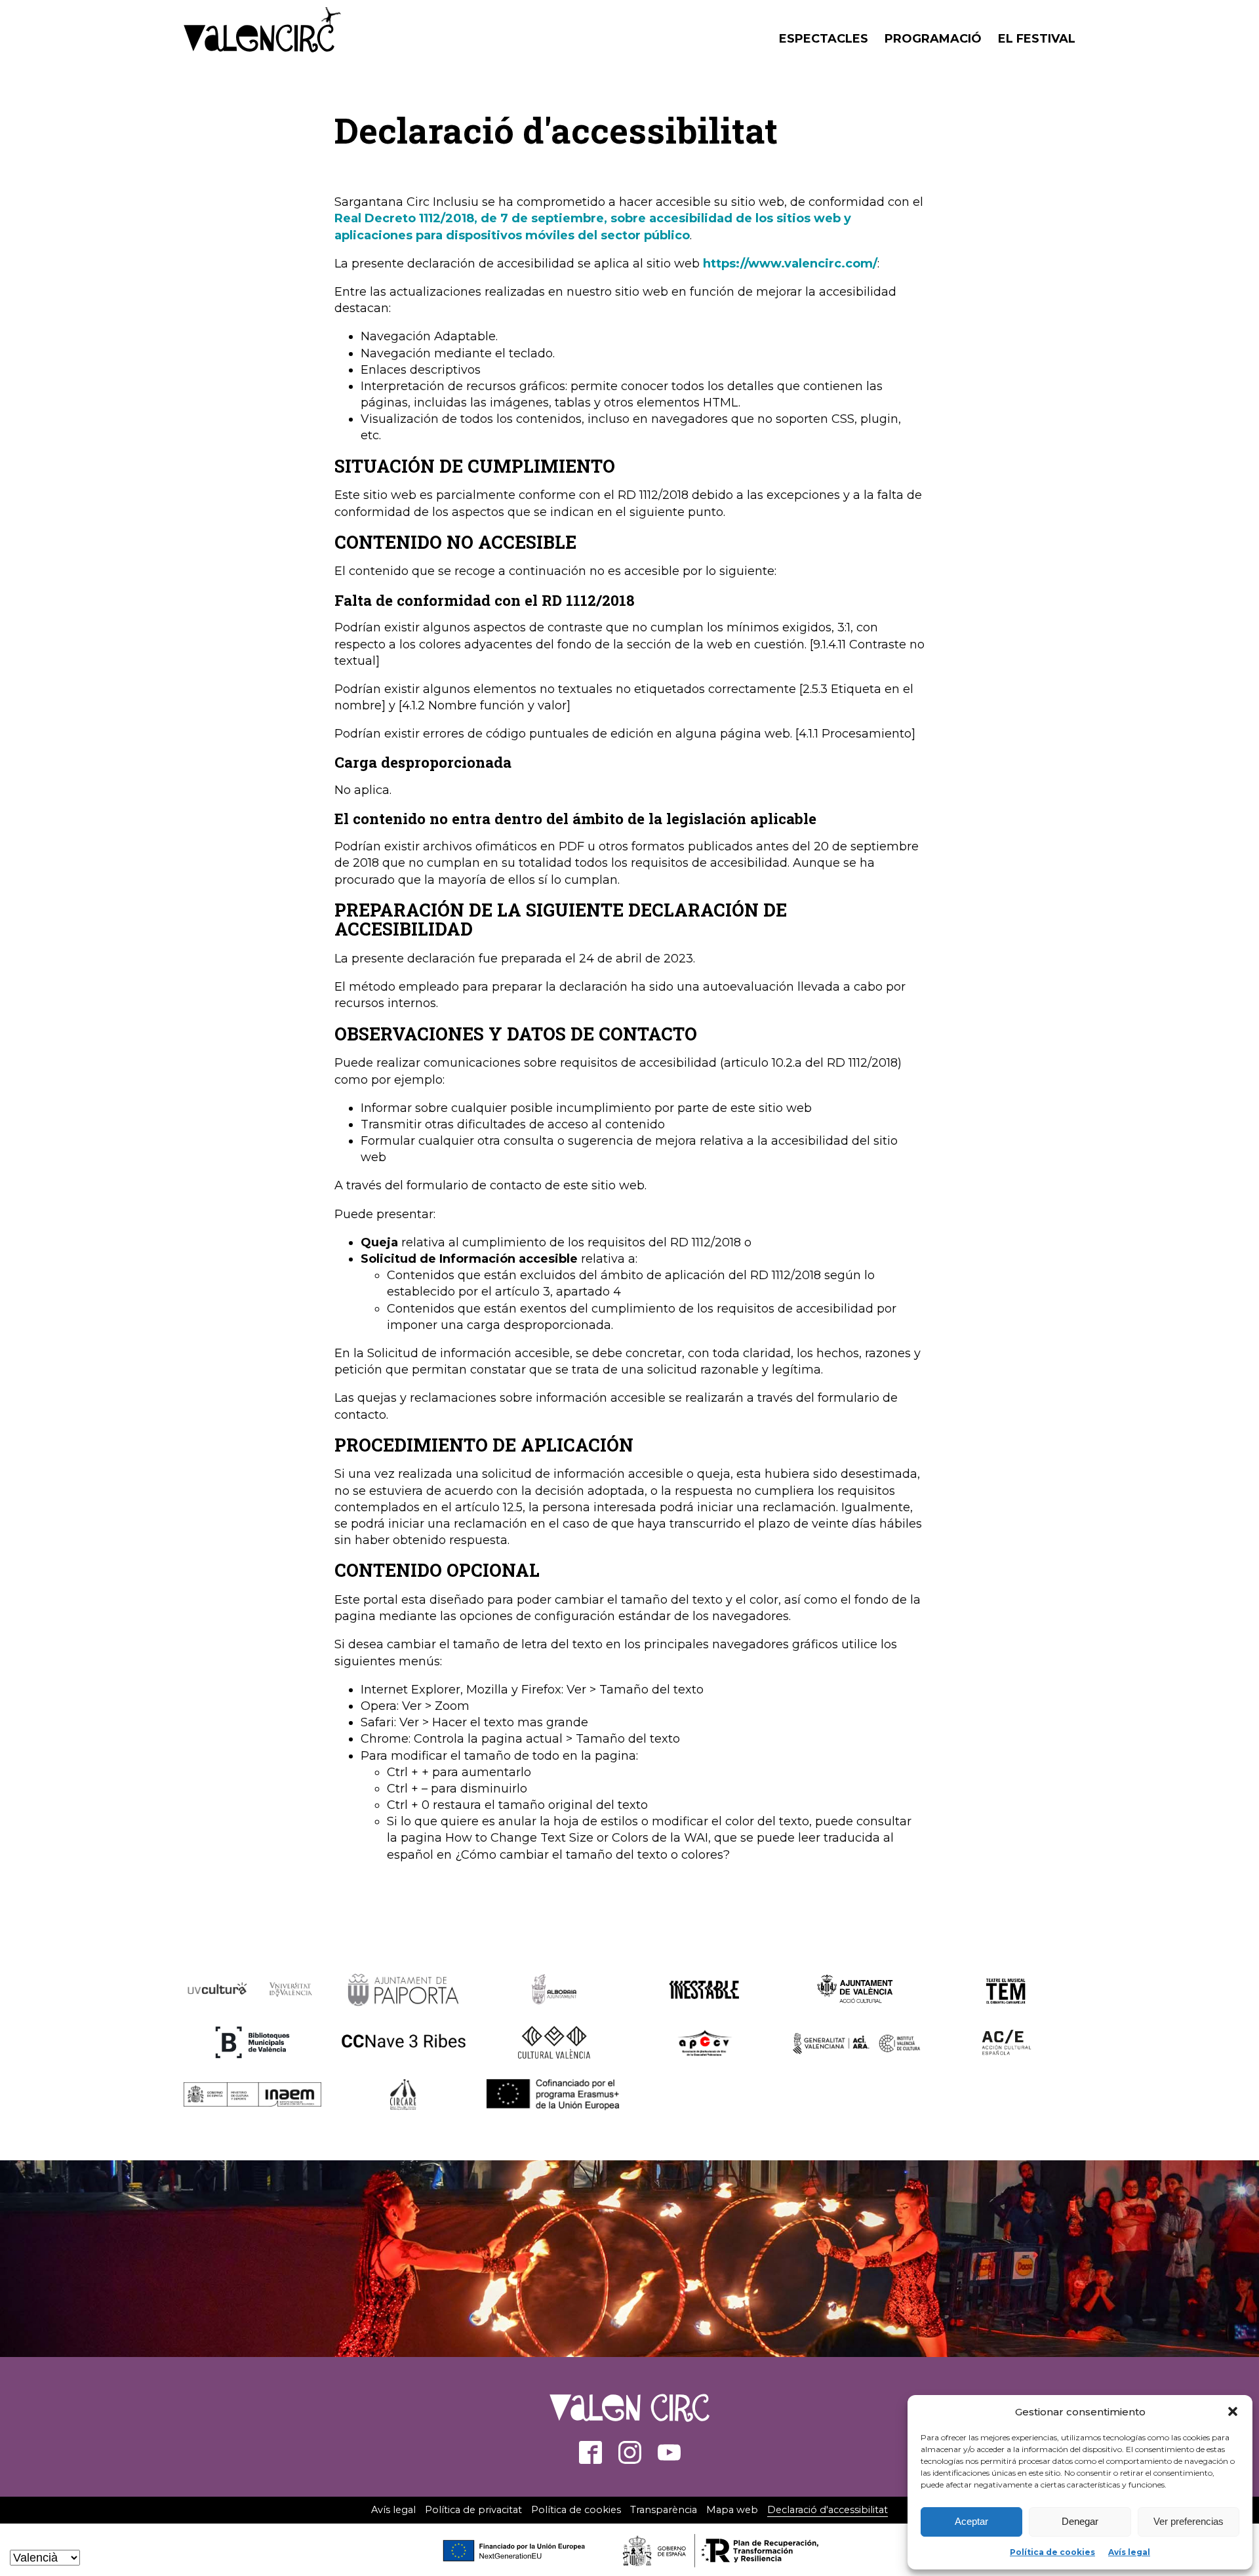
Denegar (1080, 2521)
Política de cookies (1052, 2552)
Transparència (664, 2510)
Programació (933, 39)
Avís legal (1129, 2552)
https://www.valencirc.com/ (790, 264)
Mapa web (732, 2510)
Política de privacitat (473, 2510)
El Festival (1037, 39)
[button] (1233, 2411)
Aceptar (971, 2521)
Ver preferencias (1189, 2521)
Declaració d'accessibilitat (828, 2510)
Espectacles (824, 39)
